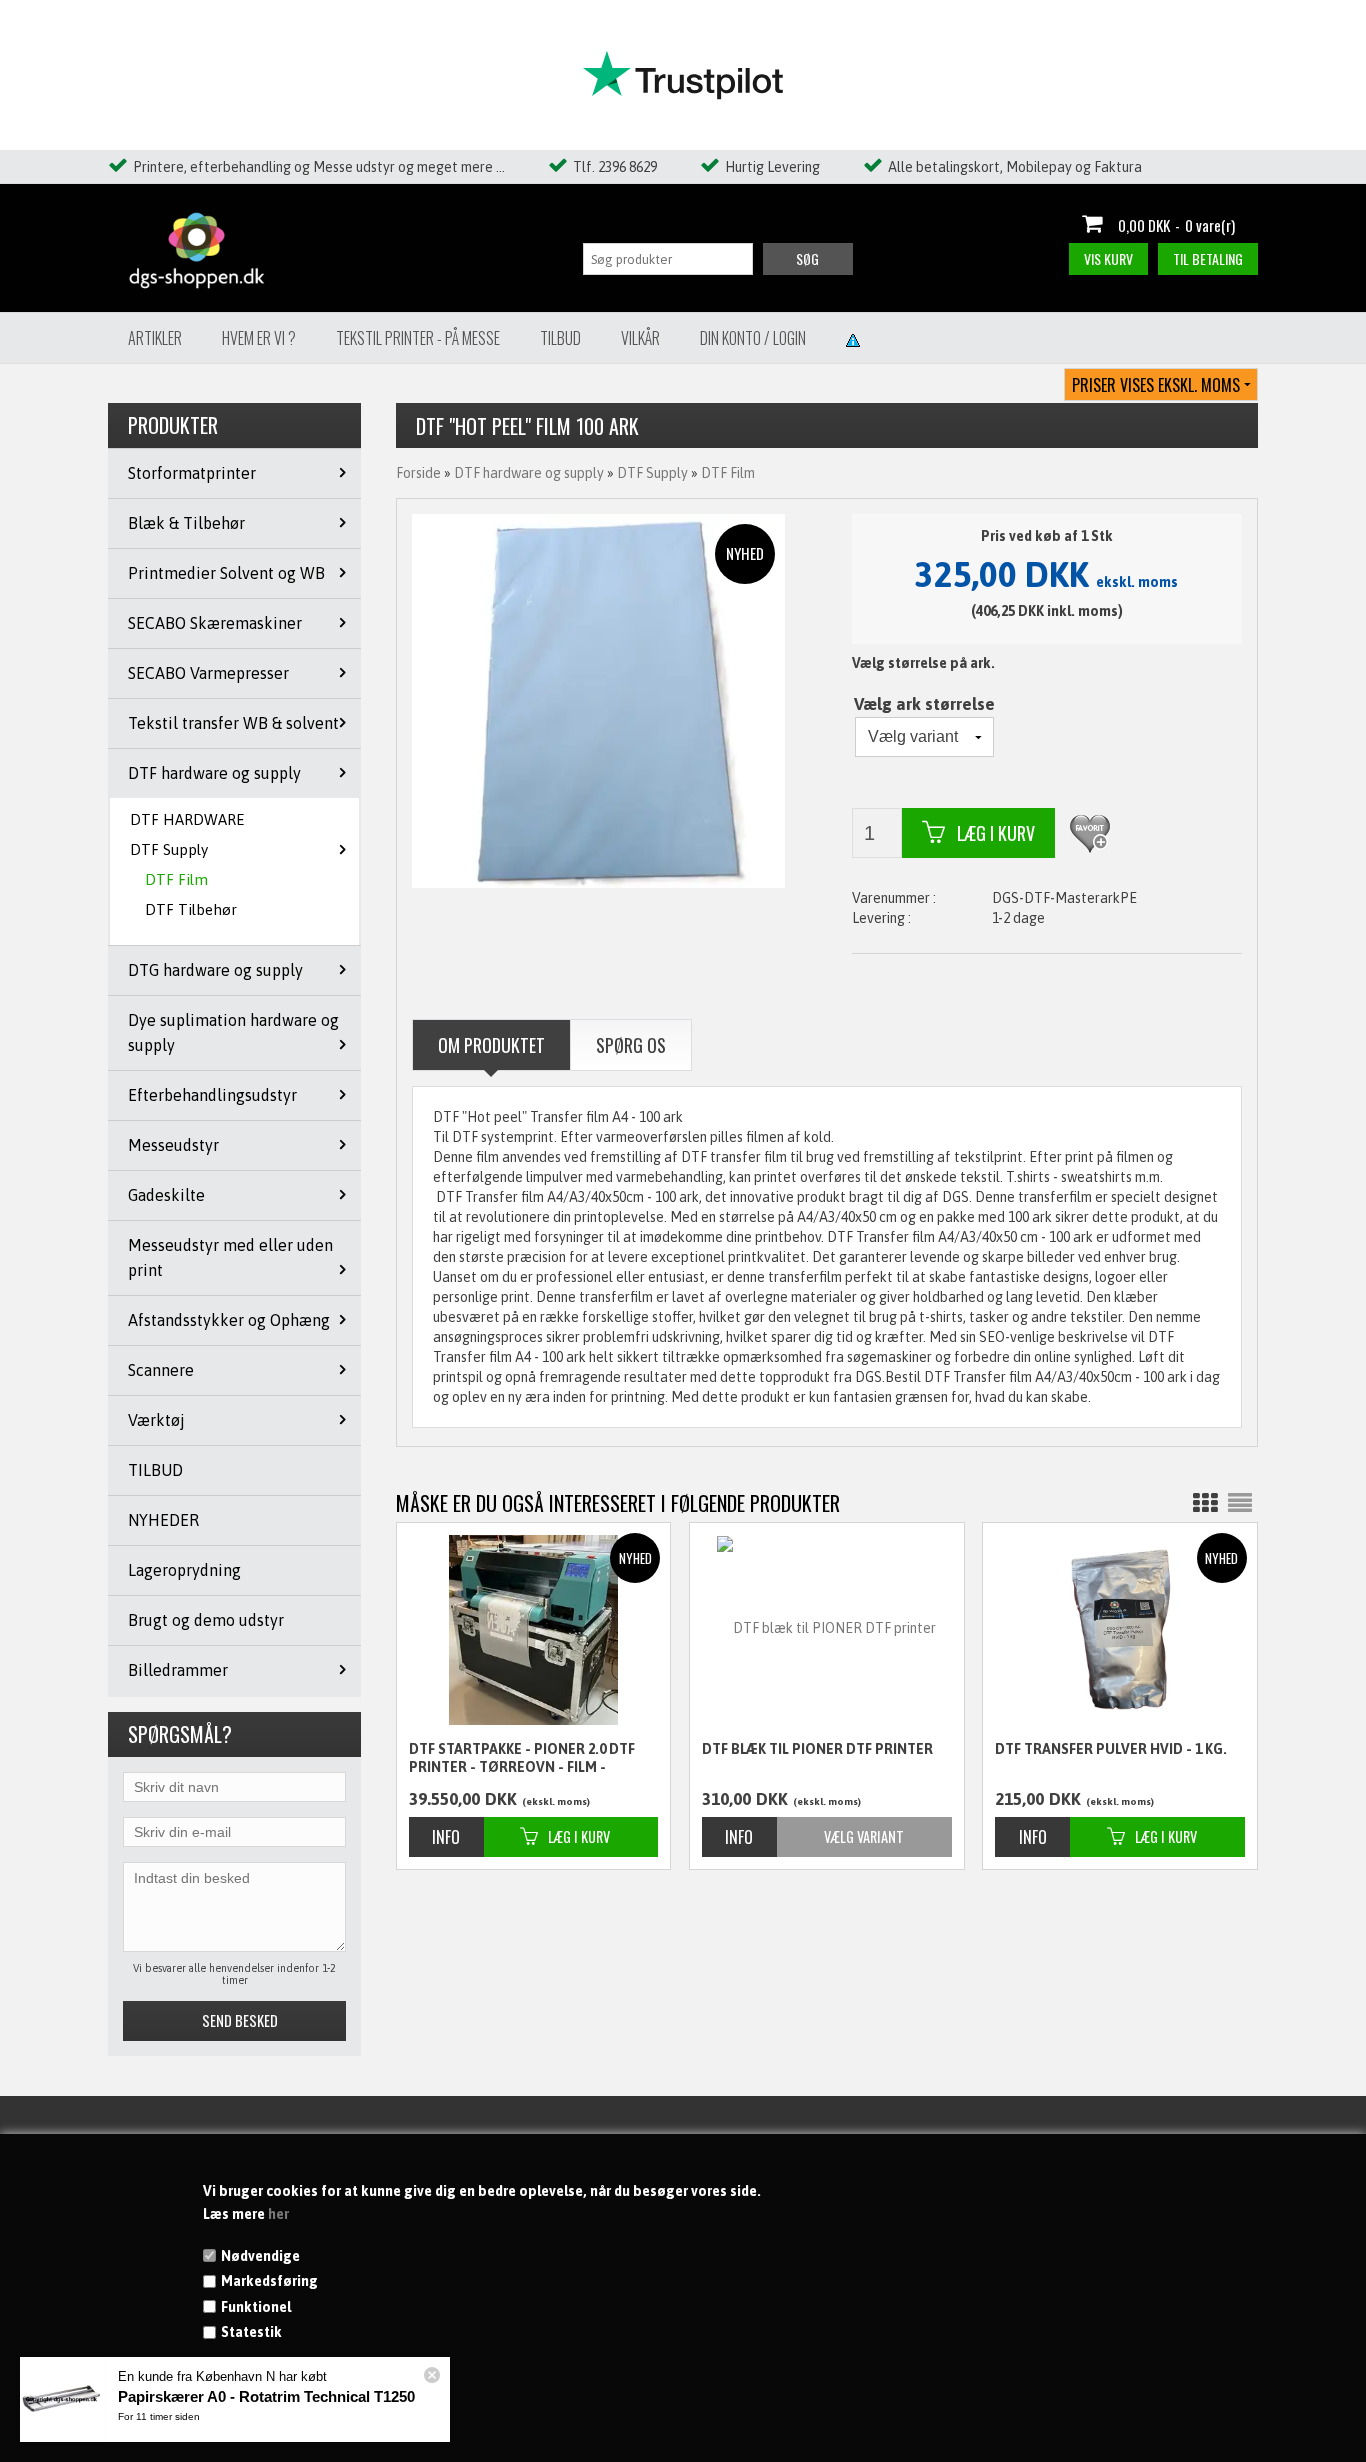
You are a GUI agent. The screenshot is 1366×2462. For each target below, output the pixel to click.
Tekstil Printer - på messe (418, 338)
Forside (418, 473)
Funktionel (256, 2307)
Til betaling (1208, 258)
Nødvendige (260, 2256)
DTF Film (176, 879)
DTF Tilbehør (191, 909)
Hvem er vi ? (259, 338)
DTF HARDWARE (187, 819)
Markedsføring (269, 2281)
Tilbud (560, 338)
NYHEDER (163, 1520)
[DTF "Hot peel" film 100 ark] (599, 700)
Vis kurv (1108, 258)
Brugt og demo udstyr (206, 1620)
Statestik (251, 2332)
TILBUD (155, 1470)
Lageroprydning (184, 1570)
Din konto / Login (753, 338)
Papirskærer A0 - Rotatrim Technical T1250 (266, 2396)
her (278, 2214)
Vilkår (640, 338)
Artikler (155, 338)
